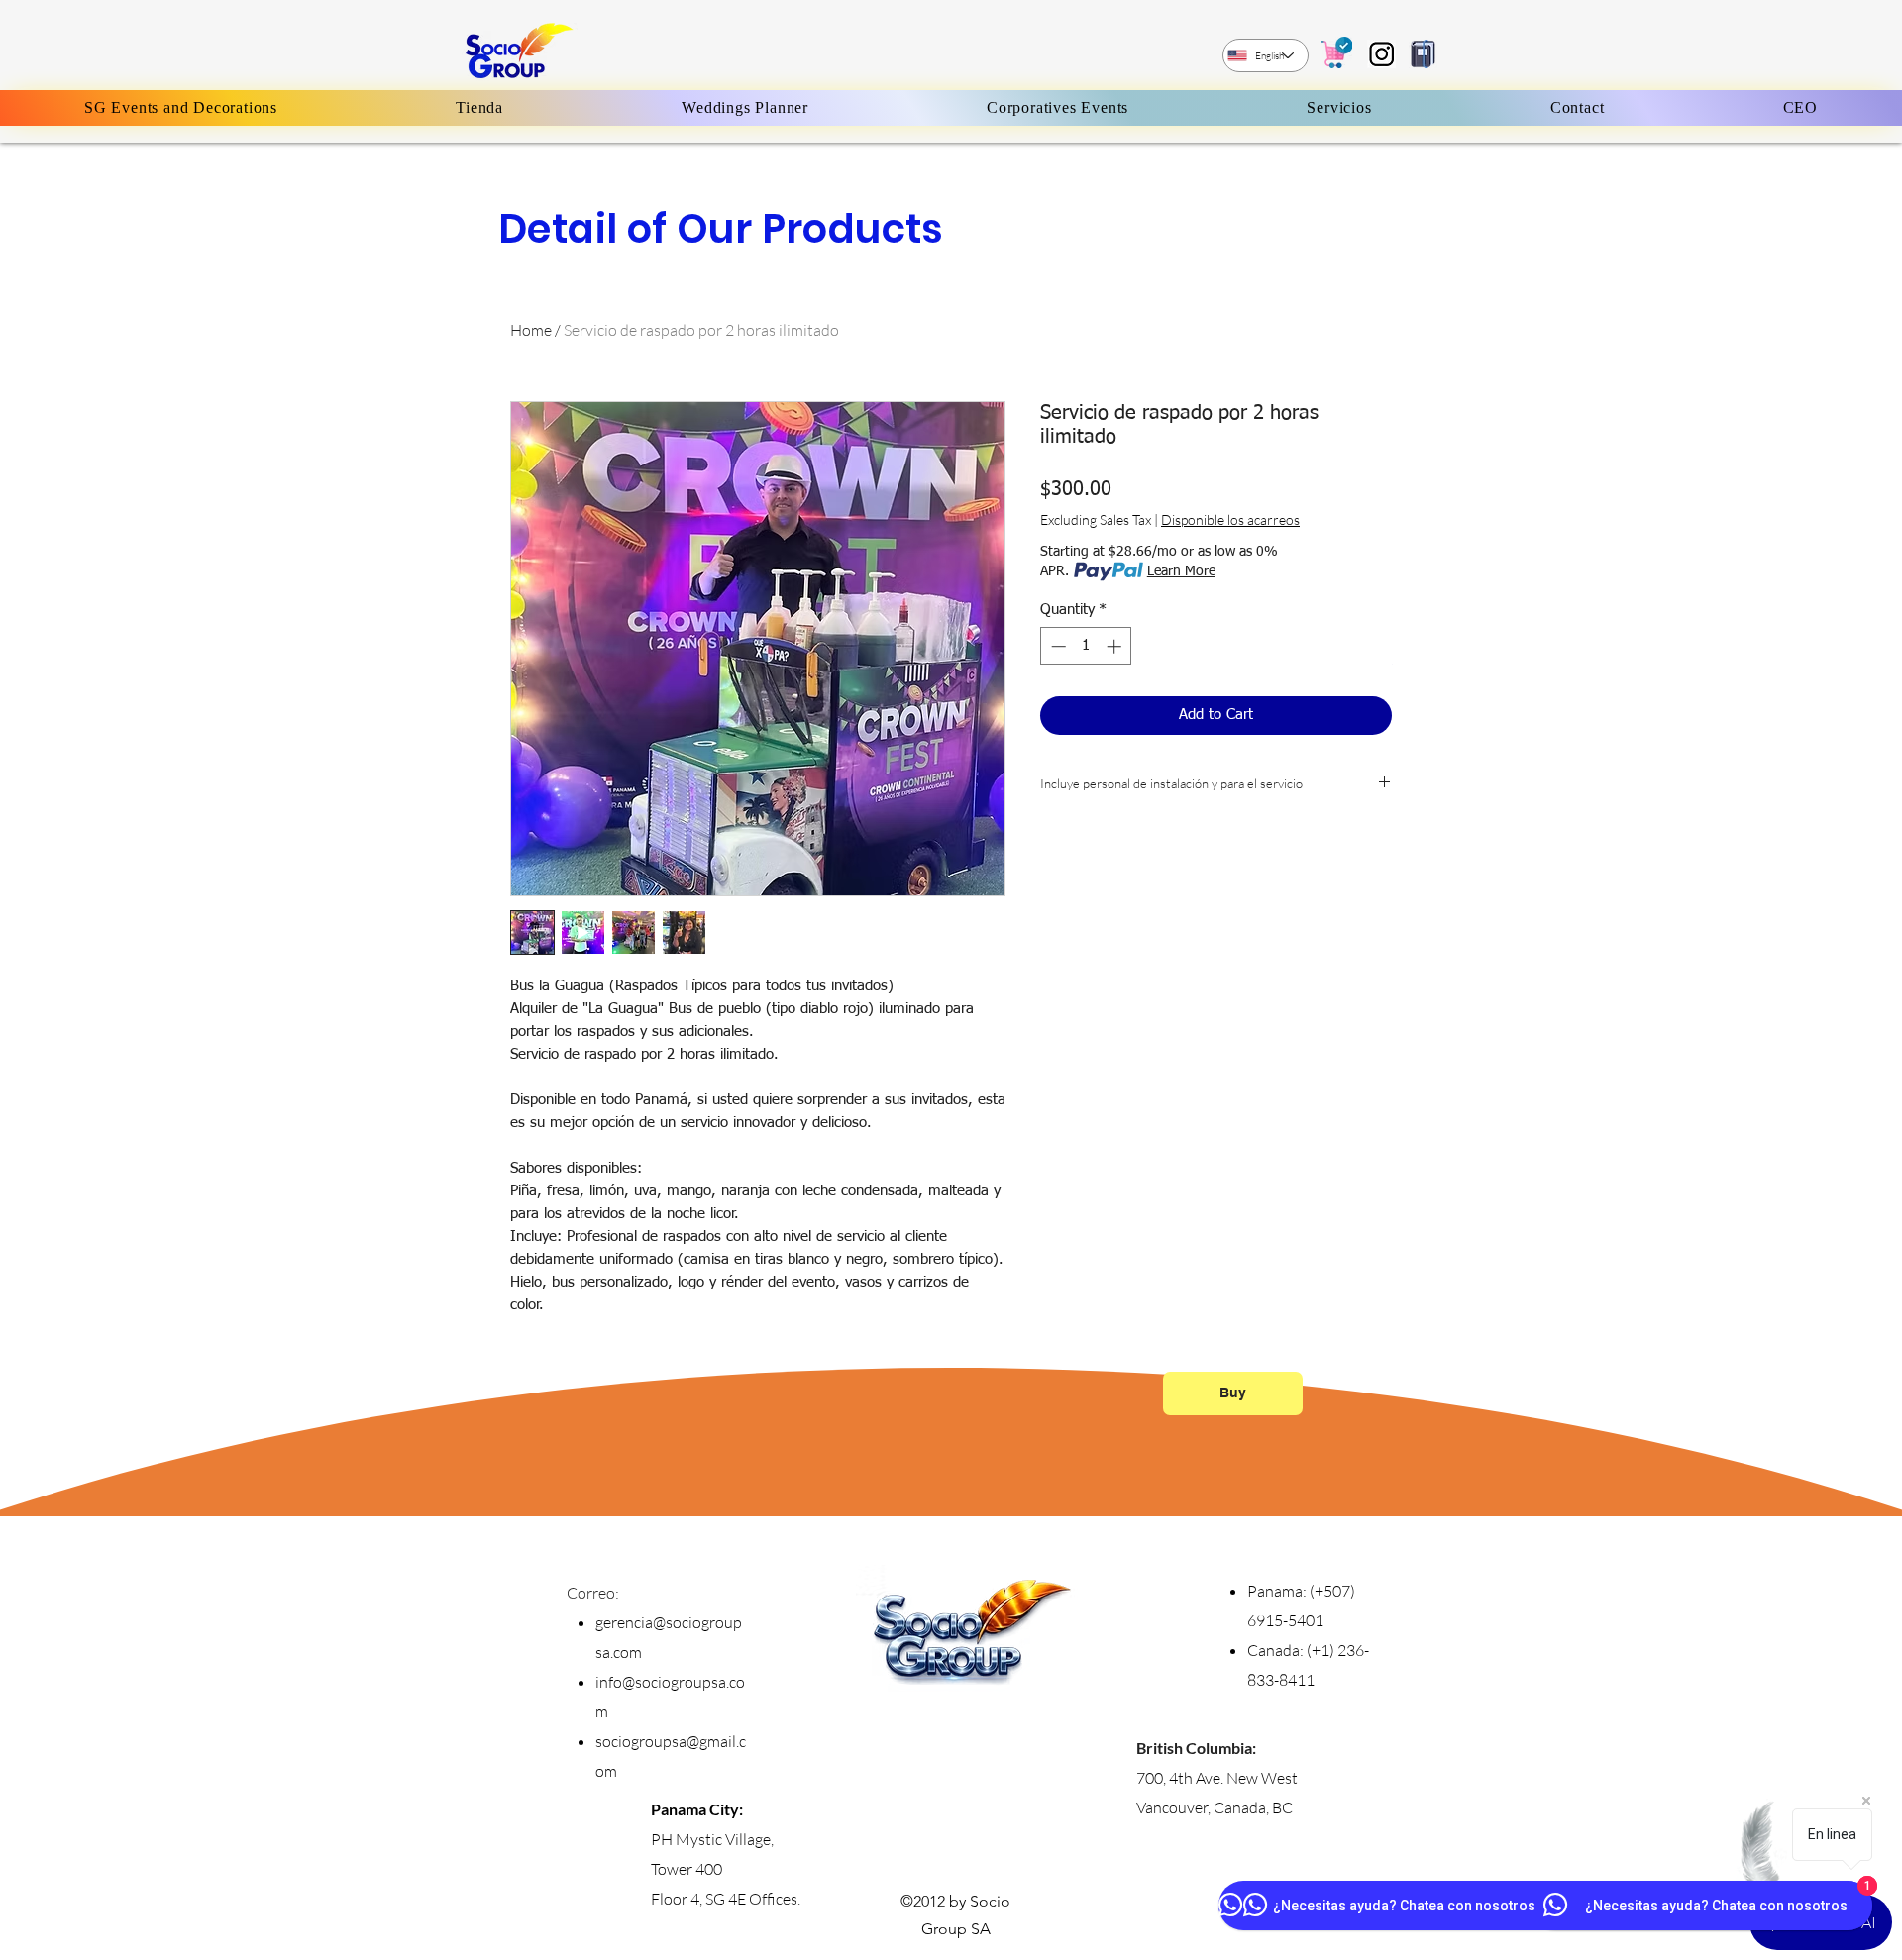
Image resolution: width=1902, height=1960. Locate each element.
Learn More (1181, 571)
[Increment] (1116, 646)
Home (531, 330)
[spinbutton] (1086, 646)
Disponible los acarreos (1230, 519)
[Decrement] (1057, 646)
